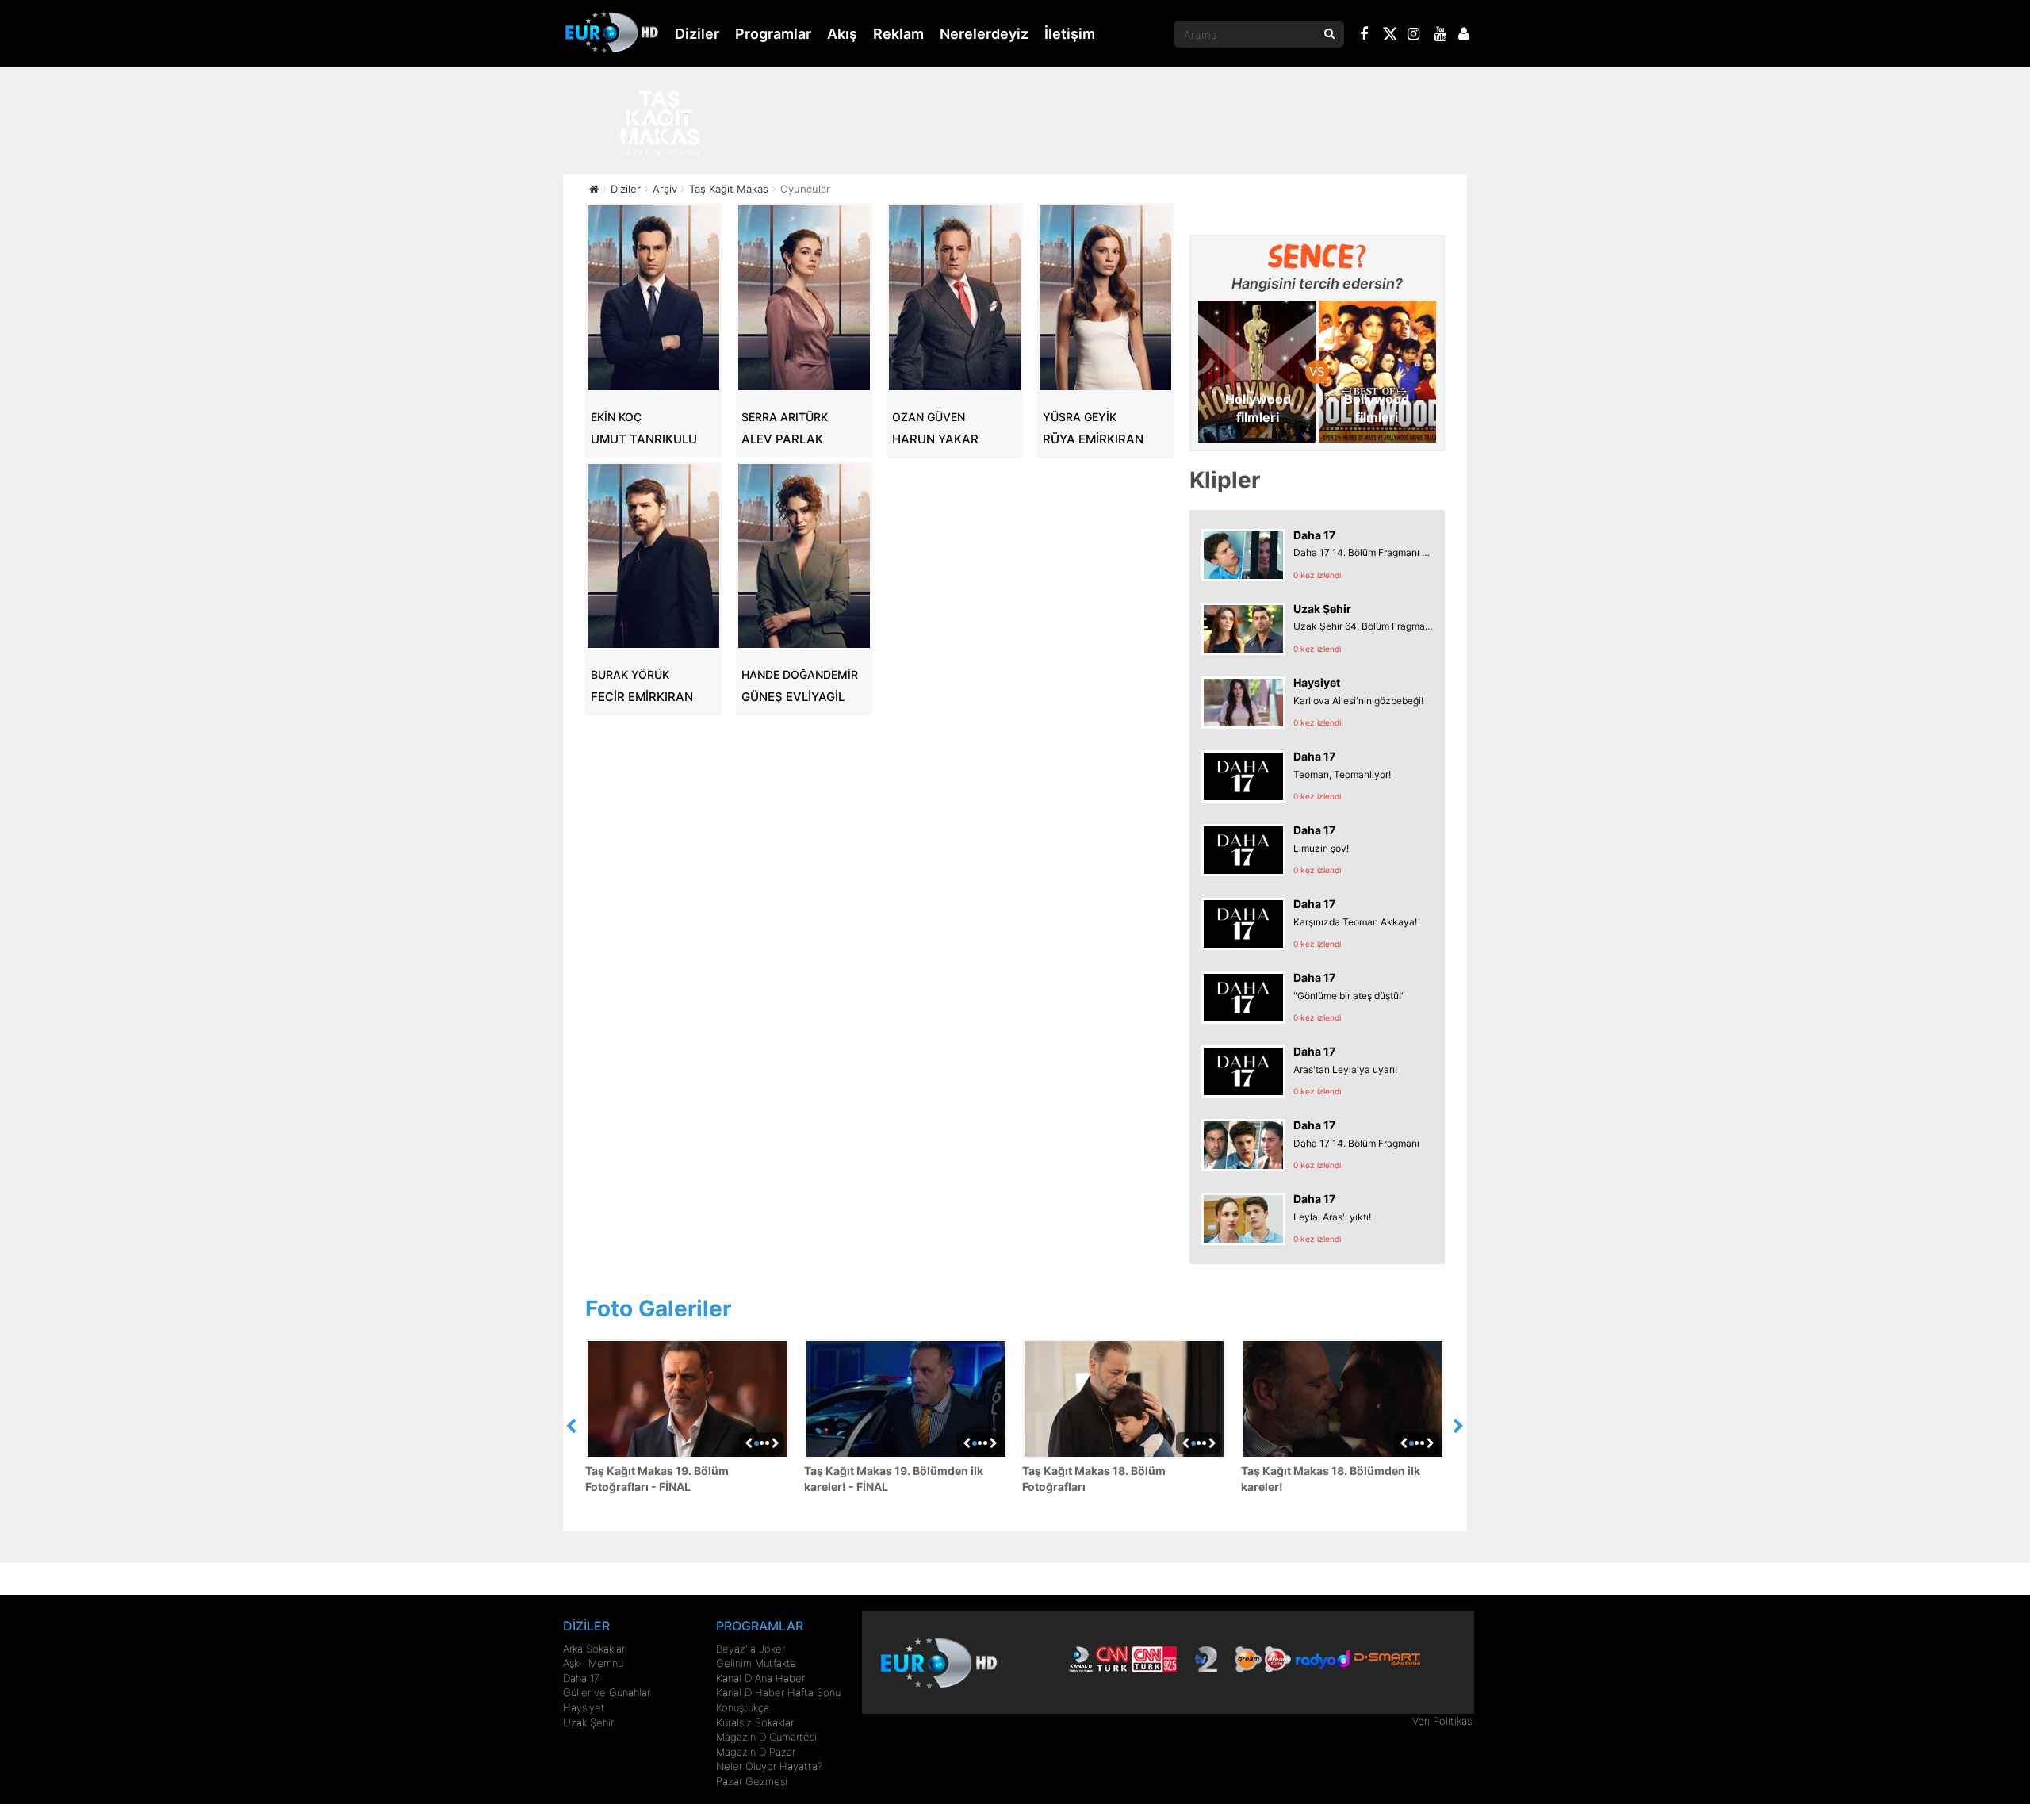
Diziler (697, 34)
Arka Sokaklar (594, 1649)
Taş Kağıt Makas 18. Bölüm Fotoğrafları (1094, 1479)
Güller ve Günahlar (607, 1692)
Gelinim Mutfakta (756, 1663)
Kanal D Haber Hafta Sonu (778, 1692)
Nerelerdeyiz (984, 34)
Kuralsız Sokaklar (755, 1722)
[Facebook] (1365, 36)
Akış (842, 34)
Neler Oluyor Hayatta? (769, 1766)
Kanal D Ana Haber (760, 1678)
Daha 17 (581, 1678)
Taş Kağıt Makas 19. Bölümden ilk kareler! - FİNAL (894, 1479)
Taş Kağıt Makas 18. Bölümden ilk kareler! (1331, 1479)
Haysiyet (584, 1707)
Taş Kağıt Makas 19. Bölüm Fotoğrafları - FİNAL (657, 1479)
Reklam (898, 34)
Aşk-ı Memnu (593, 1663)
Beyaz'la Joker (751, 1649)
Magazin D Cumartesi (766, 1737)
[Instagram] (1414, 36)
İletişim (1070, 34)
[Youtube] (1441, 36)
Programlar (773, 34)
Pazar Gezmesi (752, 1781)
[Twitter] (1389, 36)
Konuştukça (743, 1707)
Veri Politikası (1443, 1721)
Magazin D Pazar (756, 1752)
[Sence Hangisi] (1318, 256)
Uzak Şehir (588, 1722)
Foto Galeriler (658, 1308)
